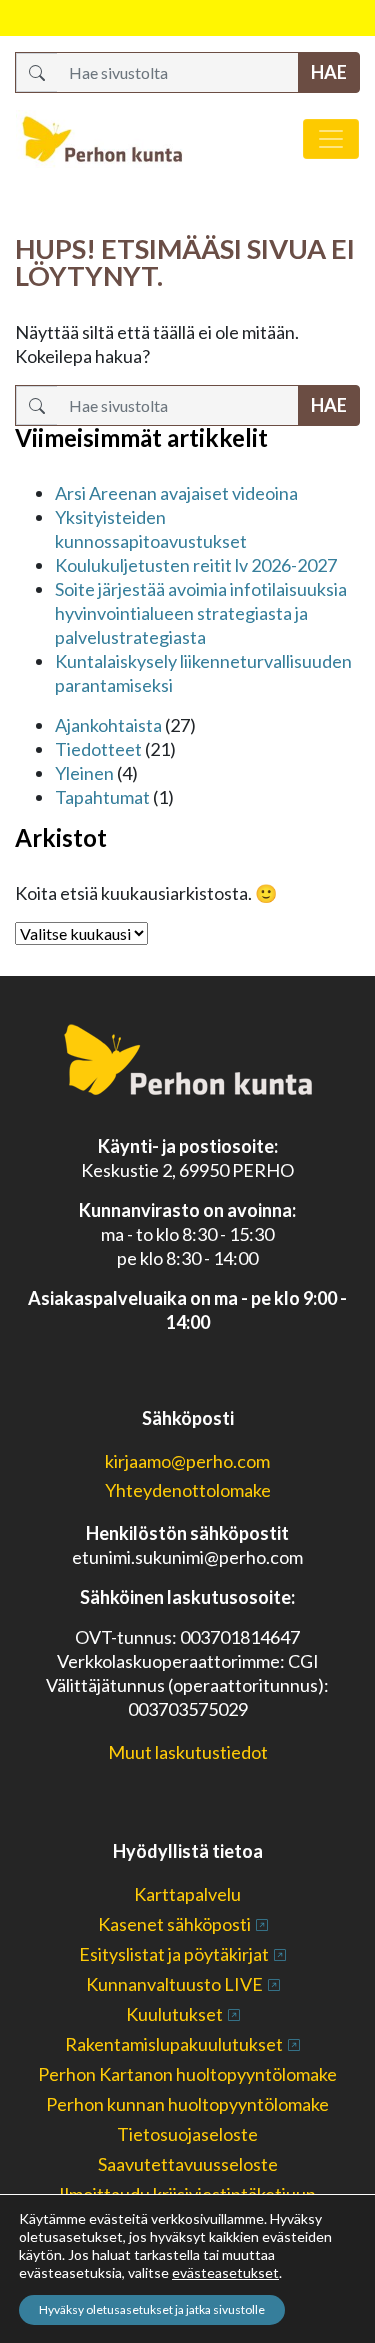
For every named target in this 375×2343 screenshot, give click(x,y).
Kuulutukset (174, 2014)
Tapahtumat (102, 797)
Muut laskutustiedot (188, 1752)
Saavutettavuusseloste (188, 2164)
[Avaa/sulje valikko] (331, 139)
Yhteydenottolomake (188, 1490)
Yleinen (84, 773)
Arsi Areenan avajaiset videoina (176, 493)
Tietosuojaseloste (187, 2134)
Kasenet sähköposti (174, 1924)
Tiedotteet (98, 749)
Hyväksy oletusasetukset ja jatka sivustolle (152, 2309)
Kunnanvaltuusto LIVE (174, 1984)
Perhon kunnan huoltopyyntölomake (187, 2104)
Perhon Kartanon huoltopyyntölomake (187, 2074)
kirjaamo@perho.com (187, 1461)
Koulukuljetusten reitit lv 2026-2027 (196, 565)
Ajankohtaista (108, 725)
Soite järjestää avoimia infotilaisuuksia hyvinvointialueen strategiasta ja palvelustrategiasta (201, 613)
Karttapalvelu (187, 1894)
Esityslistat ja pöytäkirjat (174, 1954)
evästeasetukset (225, 2272)
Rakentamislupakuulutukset (174, 2044)
